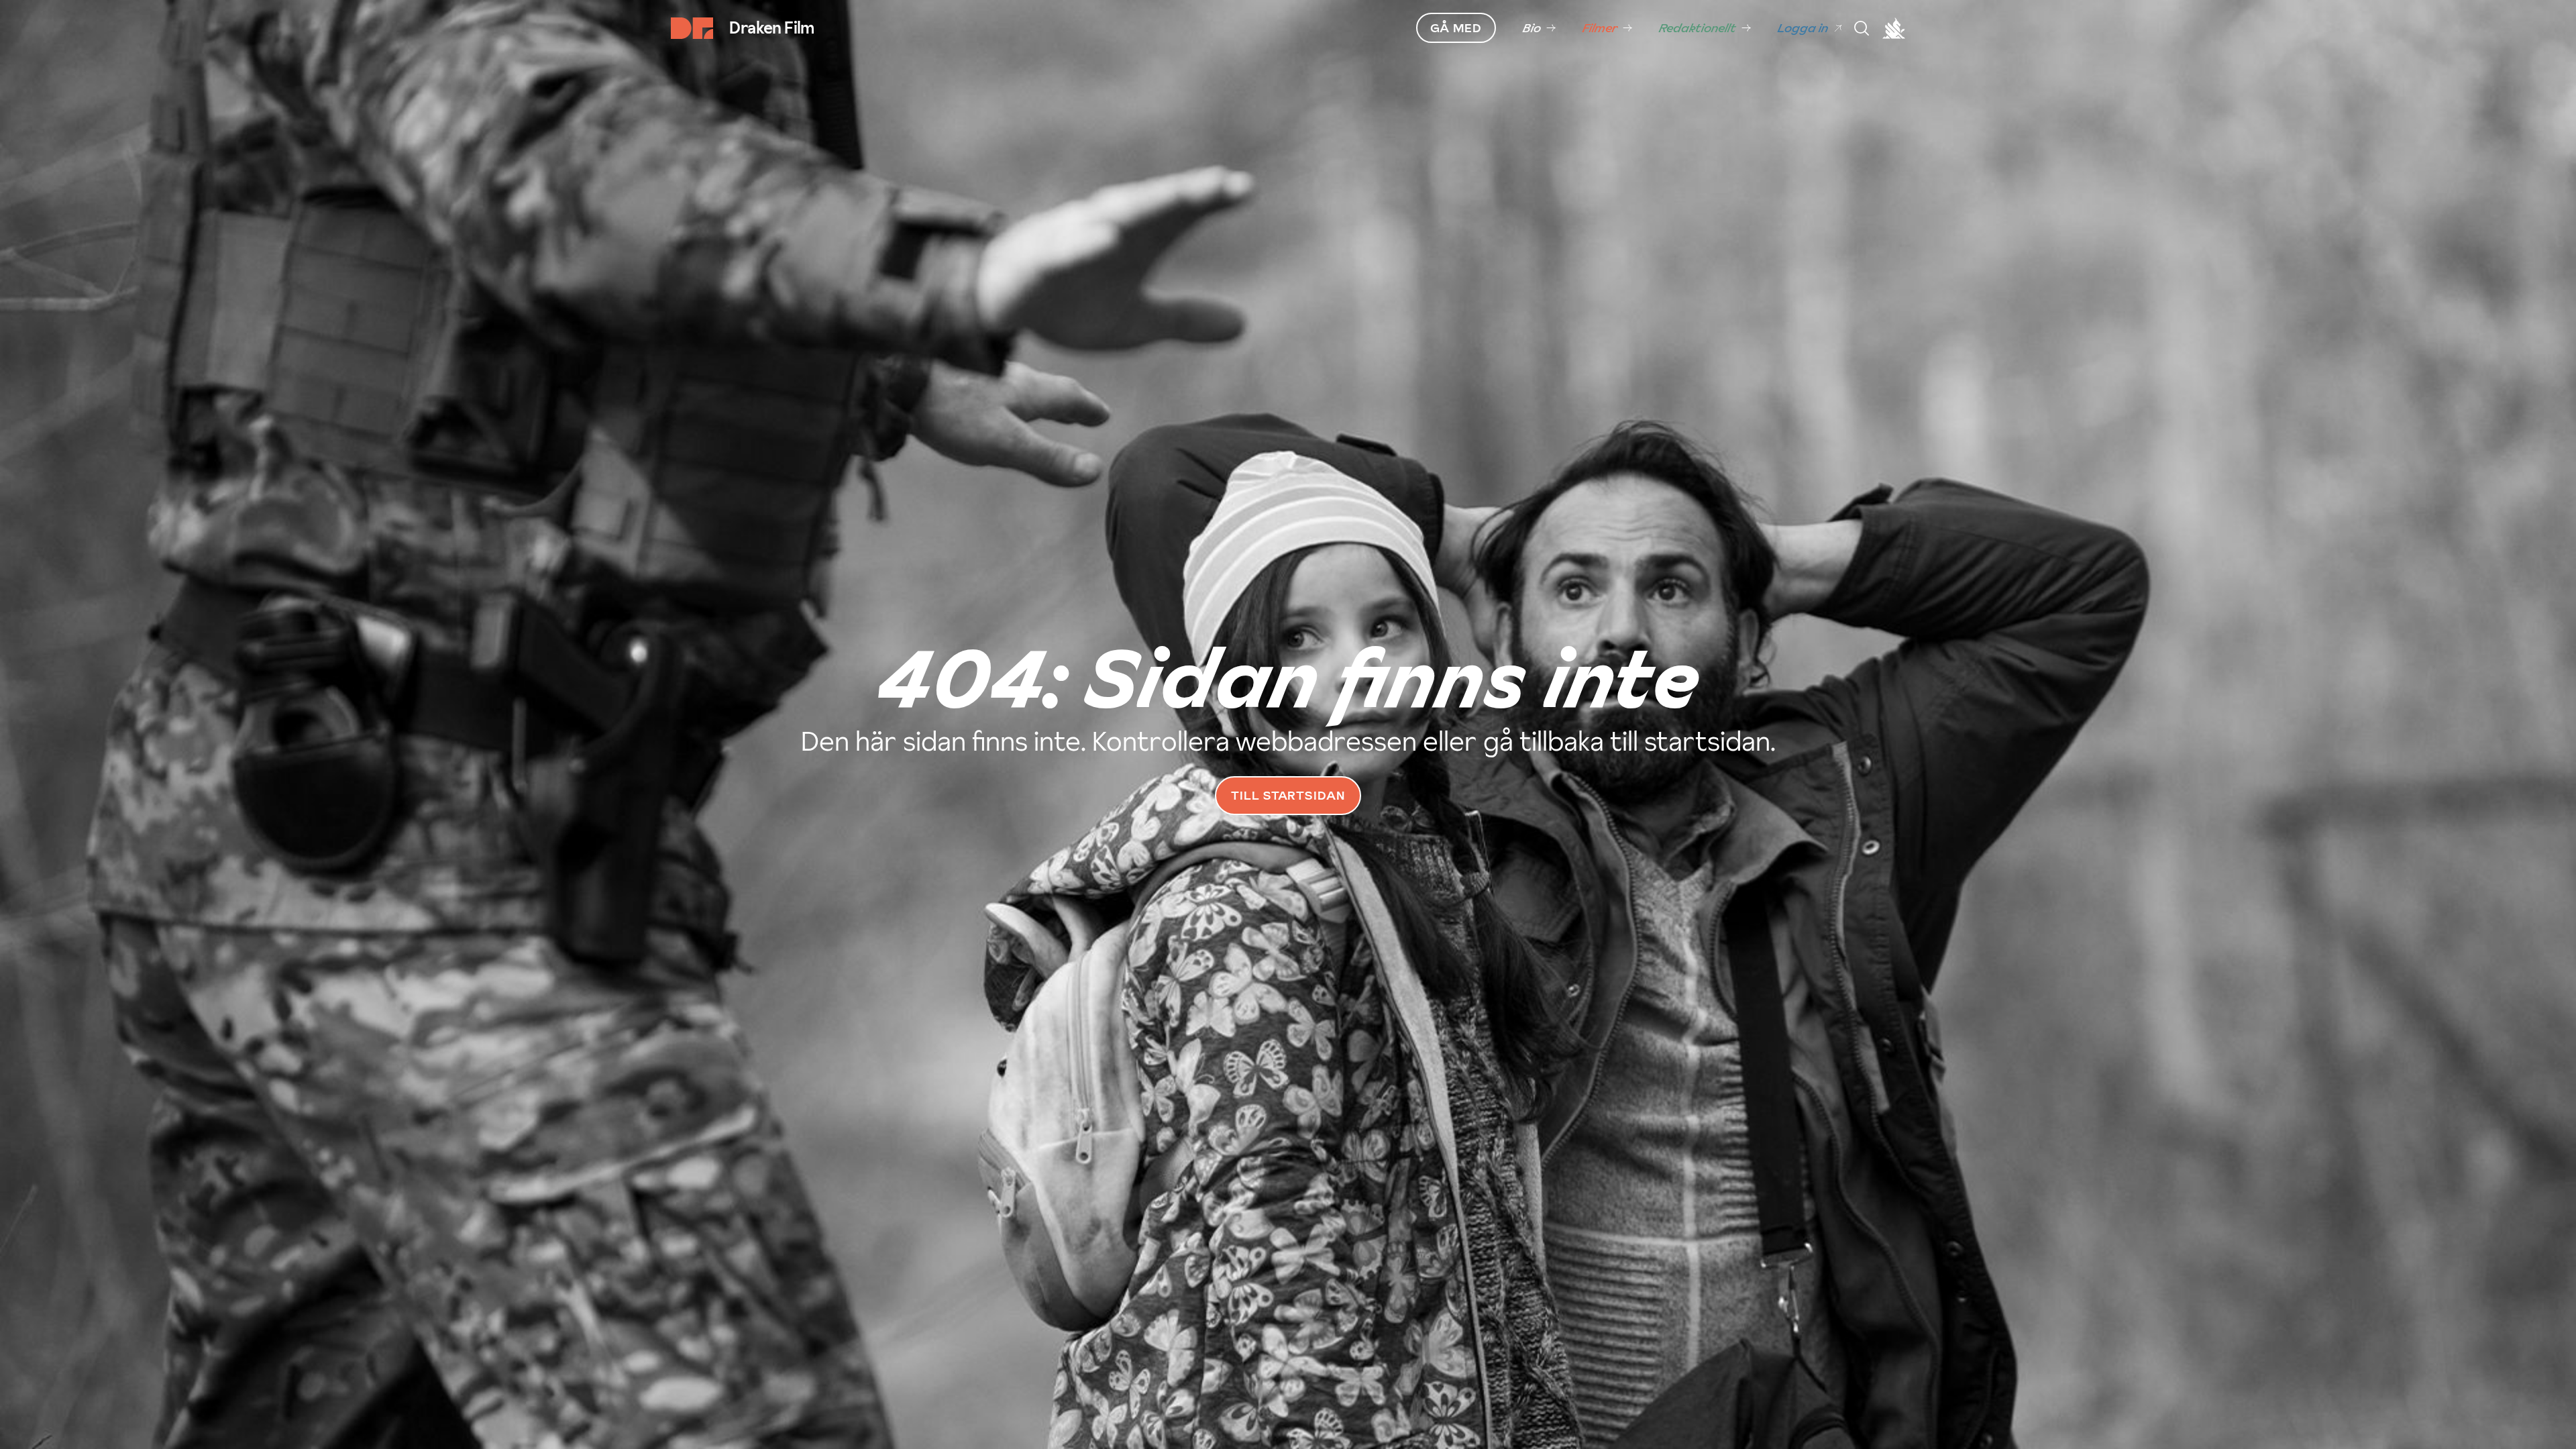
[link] (1539, 28)
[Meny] (1862, 28)
